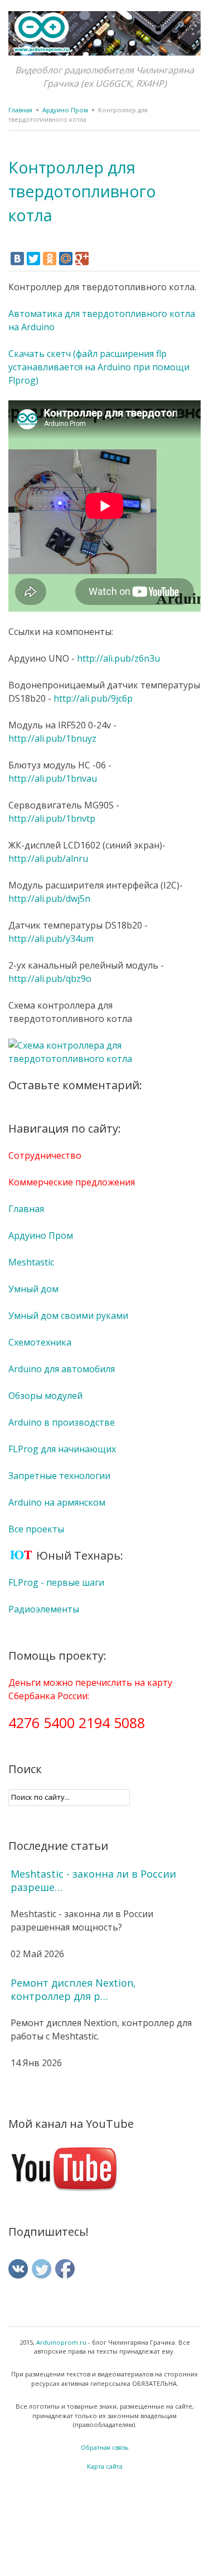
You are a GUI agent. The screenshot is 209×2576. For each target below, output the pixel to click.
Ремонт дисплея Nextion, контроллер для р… (73, 1989)
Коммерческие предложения (72, 1182)
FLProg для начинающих (62, 1449)
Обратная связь (105, 2447)
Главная (20, 110)
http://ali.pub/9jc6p (93, 698)
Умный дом (33, 1289)
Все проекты (36, 1529)
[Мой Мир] (66, 259)
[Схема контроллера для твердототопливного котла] (104, 1059)
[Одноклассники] (50, 259)
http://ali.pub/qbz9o (50, 979)
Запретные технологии (59, 1476)
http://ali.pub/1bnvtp (52, 818)
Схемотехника (40, 1342)
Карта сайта (105, 2466)
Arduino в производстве (62, 1422)
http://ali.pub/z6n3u (118, 658)
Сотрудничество (45, 1155)
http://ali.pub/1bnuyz (52, 738)
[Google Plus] (82, 259)
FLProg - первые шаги (56, 1582)
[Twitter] (33, 259)
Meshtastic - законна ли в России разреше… (93, 1880)
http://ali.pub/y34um (51, 939)
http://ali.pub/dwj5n (49, 899)
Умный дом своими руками (68, 1316)
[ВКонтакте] (17, 259)
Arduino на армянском (57, 1502)
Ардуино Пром (65, 110)
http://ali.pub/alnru (48, 858)
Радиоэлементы (44, 1609)
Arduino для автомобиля (62, 1369)
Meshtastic (31, 1262)
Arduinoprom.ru (61, 2342)
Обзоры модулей (45, 1396)
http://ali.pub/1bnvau (53, 778)
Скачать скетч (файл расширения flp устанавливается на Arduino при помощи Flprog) (99, 367)
